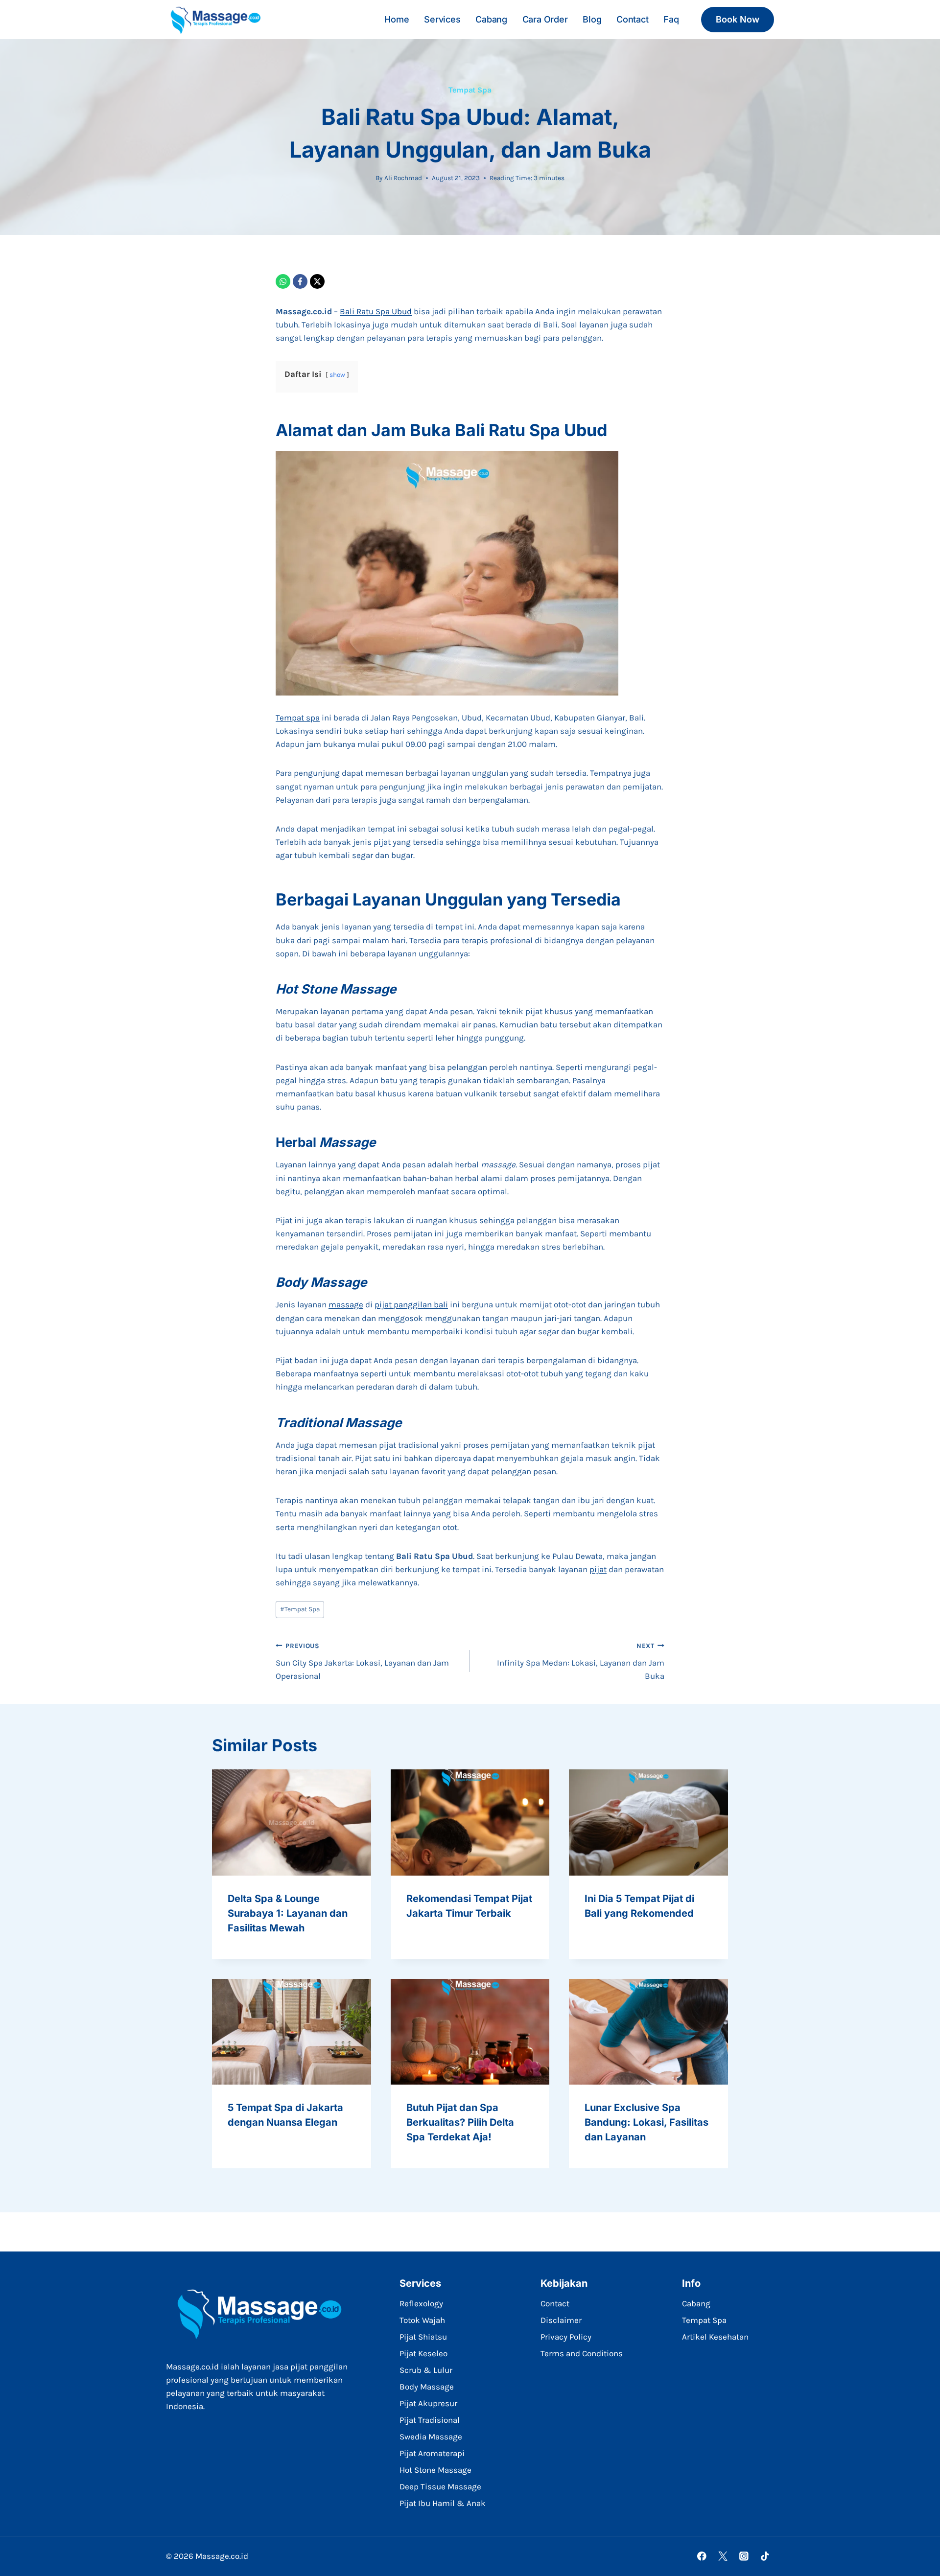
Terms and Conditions (582, 2353)
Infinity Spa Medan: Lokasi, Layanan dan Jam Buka (581, 1661)
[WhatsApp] (283, 281)
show (337, 375)
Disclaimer (561, 2320)
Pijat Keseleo (423, 2353)
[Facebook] (300, 281)
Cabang (491, 19)
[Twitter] (723, 2556)
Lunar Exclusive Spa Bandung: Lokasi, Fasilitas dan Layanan (646, 2122)
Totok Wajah (422, 2320)
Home (397, 19)
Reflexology (421, 2303)
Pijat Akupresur (428, 2403)
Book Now (738, 19)
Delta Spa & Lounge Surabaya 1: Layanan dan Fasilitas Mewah (288, 1913)
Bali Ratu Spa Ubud (376, 311)
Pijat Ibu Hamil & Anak (443, 2503)
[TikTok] (765, 2556)
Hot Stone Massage (435, 2470)
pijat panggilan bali (411, 1304)
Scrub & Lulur (426, 2370)
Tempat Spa (470, 90)
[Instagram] (744, 2556)
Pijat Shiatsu (423, 2337)
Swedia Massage (431, 2437)
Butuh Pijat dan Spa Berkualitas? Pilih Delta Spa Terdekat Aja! (460, 2122)
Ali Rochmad (403, 178)
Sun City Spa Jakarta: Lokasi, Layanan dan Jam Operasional (362, 1661)
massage (346, 1304)
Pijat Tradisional (430, 2420)
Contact (633, 19)
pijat (382, 842)
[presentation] (292, 1822)
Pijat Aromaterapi (432, 2453)
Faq (671, 19)
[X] (317, 281)
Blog (592, 19)
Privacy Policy (566, 2337)
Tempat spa (298, 718)
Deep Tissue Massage (440, 2486)
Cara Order (545, 19)
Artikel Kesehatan (715, 2337)
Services (442, 19)
